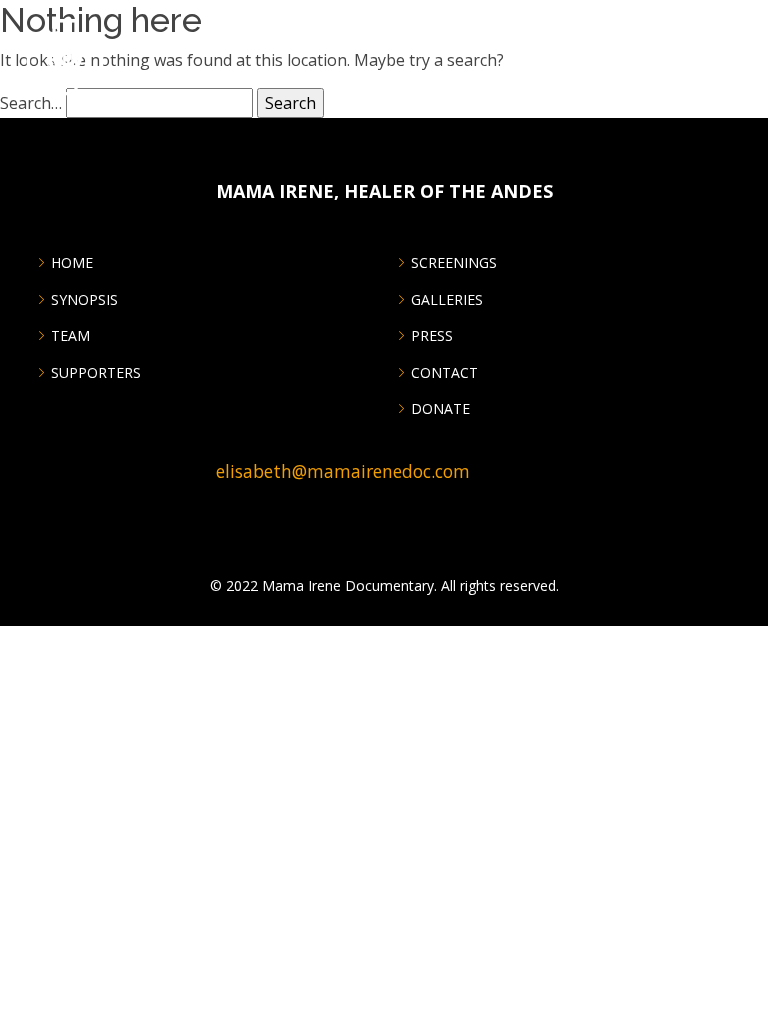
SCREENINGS (454, 263)
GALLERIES (447, 300)
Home (72, 263)
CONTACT (444, 373)
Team (70, 336)
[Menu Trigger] (740, 27)
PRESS (432, 336)
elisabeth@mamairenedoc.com (343, 471)
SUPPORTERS (96, 373)
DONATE (440, 409)
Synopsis (84, 300)
